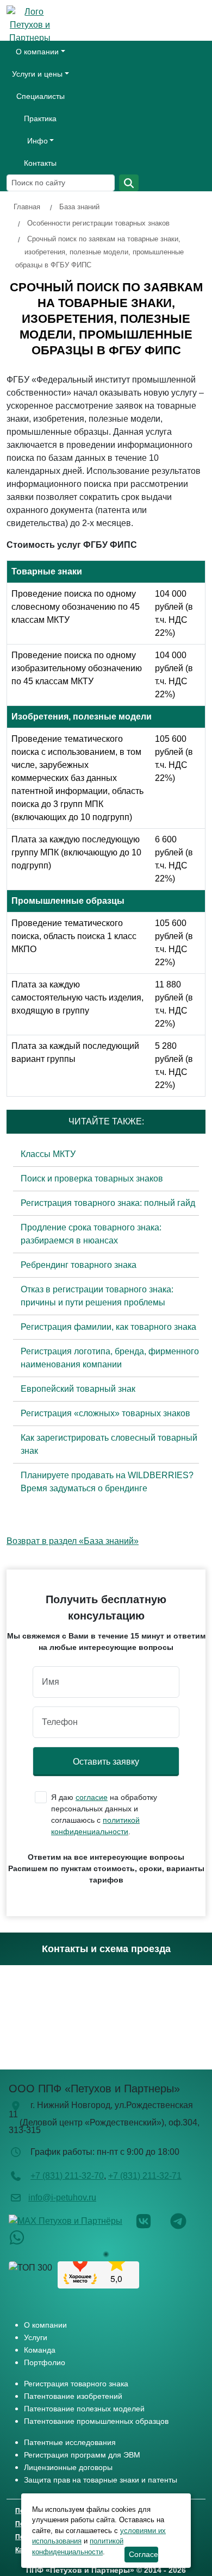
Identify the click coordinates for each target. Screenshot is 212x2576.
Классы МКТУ (48, 1154)
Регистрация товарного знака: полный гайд (108, 1203)
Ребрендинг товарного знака (79, 1265)
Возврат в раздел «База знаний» (73, 1541)
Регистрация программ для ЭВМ (82, 2455)
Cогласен (144, 2554)
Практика (40, 118)
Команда (40, 2350)
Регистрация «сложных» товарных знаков (105, 1413)
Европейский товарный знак (78, 1389)
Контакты (40, 163)
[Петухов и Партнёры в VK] (152, 2220)
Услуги (36, 2337)
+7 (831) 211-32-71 (145, 2176)
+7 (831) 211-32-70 (67, 2176)
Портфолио (45, 2362)
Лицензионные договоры (68, 2467)
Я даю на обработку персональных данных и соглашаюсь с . (104, 1814)
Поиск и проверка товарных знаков (92, 1178)
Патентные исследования (70, 2442)
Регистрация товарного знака (76, 2384)
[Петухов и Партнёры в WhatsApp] (25, 2237)
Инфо (38, 141)
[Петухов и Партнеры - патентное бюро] (35, 27)
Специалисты (40, 96)
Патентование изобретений (73, 2396)
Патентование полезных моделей (84, 2409)
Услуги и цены (37, 74)
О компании (37, 52)
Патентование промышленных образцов (96, 2421)
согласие (92, 1797)
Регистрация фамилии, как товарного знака (108, 1327)
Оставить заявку (106, 1762)
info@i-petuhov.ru (62, 2197)
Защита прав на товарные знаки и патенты (101, 2480)
